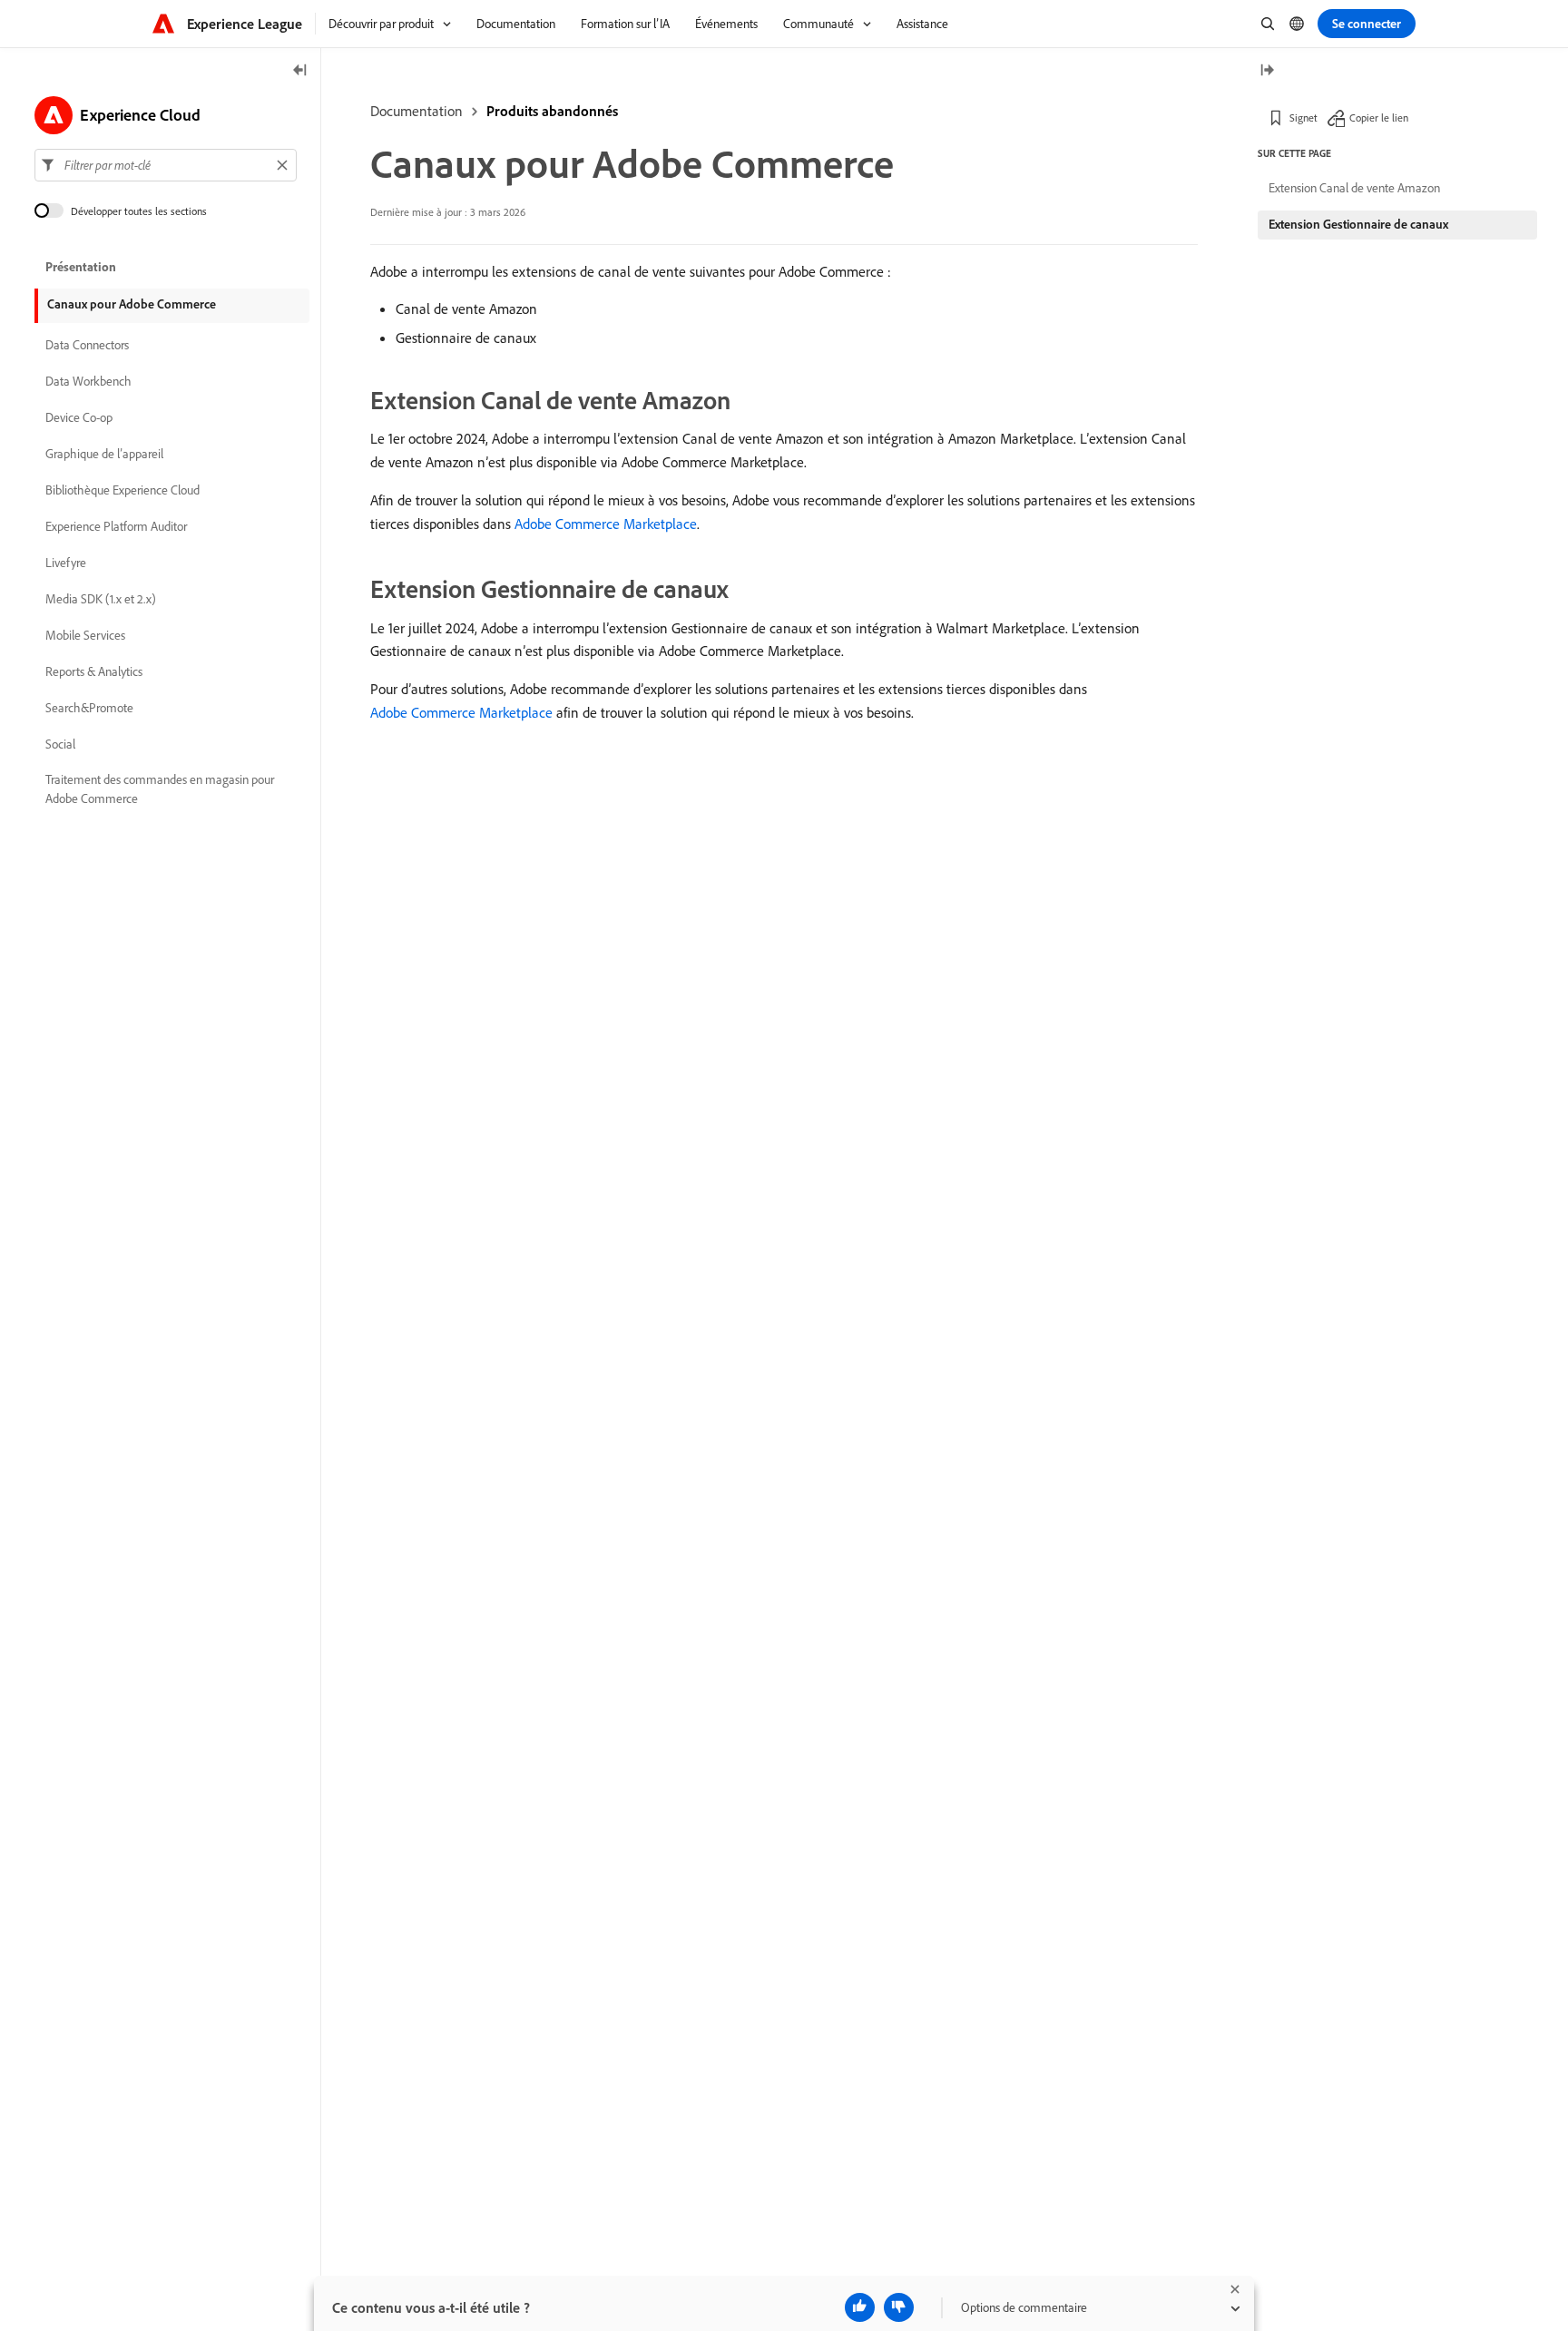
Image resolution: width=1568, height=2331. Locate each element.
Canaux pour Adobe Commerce (132, 304)
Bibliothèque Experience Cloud (122, 490)
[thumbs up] (860, 2307)
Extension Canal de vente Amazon (1354, 188)
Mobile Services (85, 635)
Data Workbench (88, 381)
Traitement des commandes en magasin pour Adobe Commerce (160, 789)
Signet (1303, 118)
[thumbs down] (899, 2307)
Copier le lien (1379, 118)
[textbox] (166, 165)
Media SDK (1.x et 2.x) (101, 599)
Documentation (416, 111)
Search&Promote (89, 708)
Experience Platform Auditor (116, 526)
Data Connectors (87, 345)
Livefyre (66, 563)
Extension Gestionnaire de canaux (1358, 224)
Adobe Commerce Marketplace (606, 524)
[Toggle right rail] (1267, 71)
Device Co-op (79, 417)
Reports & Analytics (94, 671)
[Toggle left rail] (300, 71)
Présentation (81, 267)
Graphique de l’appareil (104, 454)
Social (60, 744)
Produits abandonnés (552, 111)
